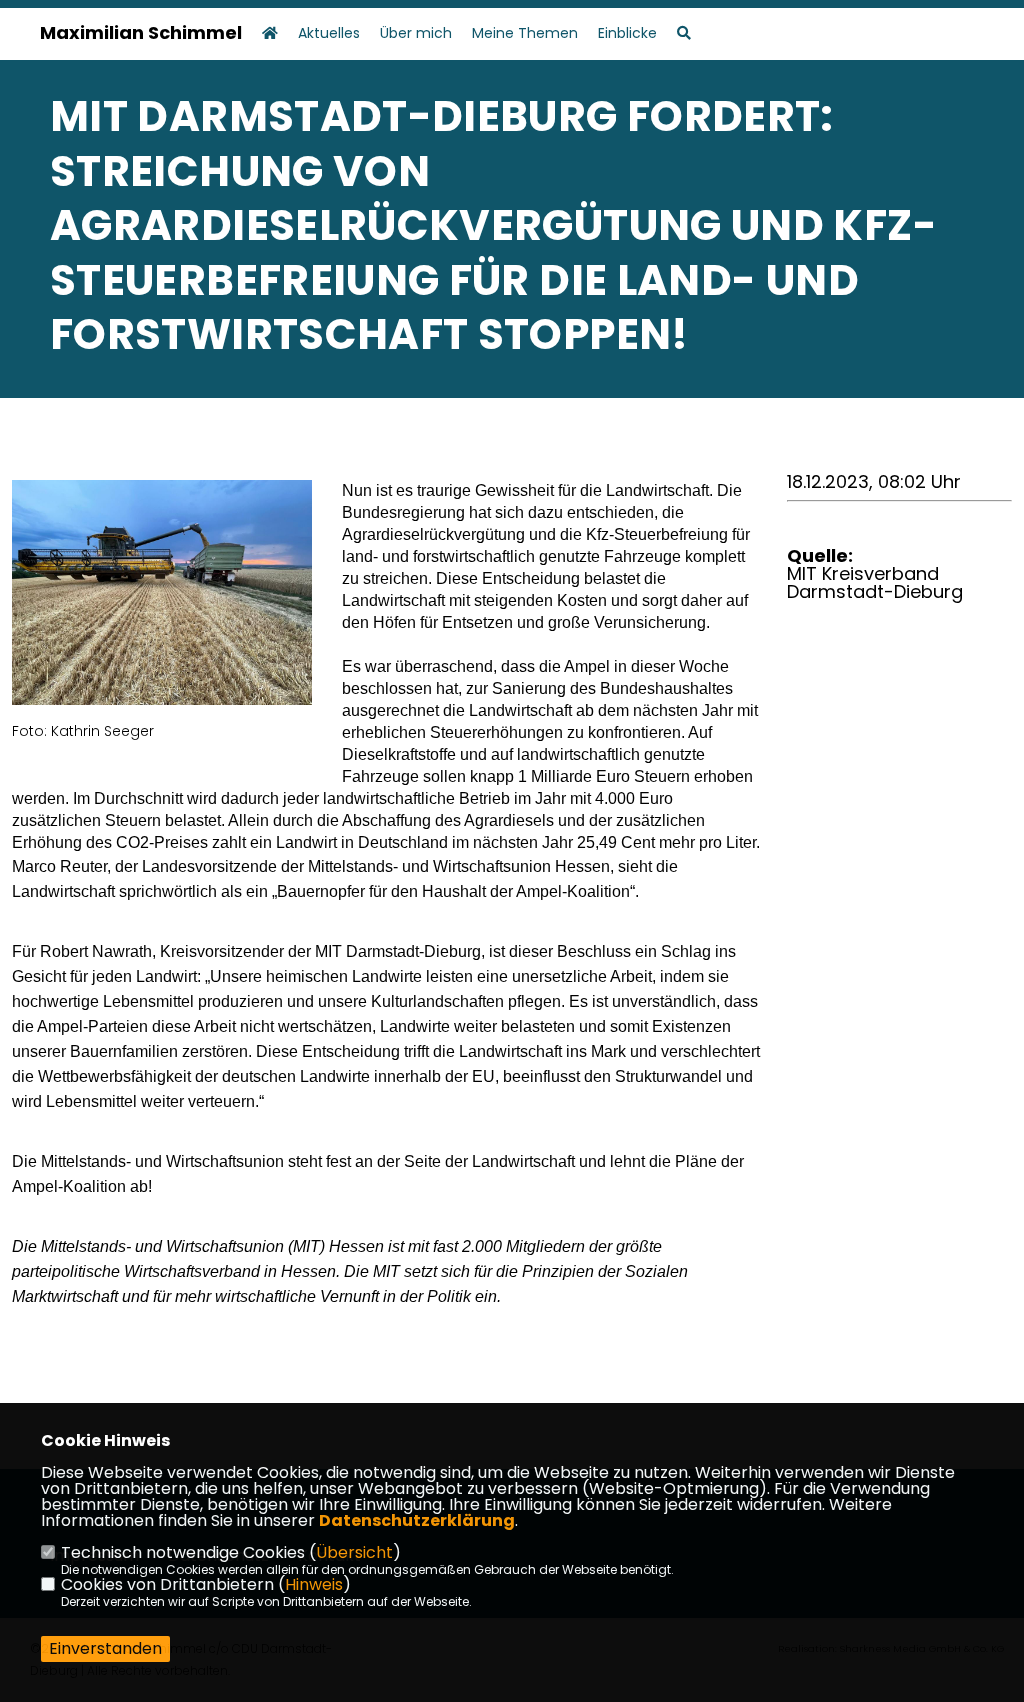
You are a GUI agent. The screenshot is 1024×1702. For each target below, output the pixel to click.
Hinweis (314, 1584)
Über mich (416, 32)
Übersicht (354, 1552)
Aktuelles (329, 32)
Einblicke (627, 32)
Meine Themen (525, 32)
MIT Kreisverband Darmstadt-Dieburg (875, 582)
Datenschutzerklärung (417, 1520)
